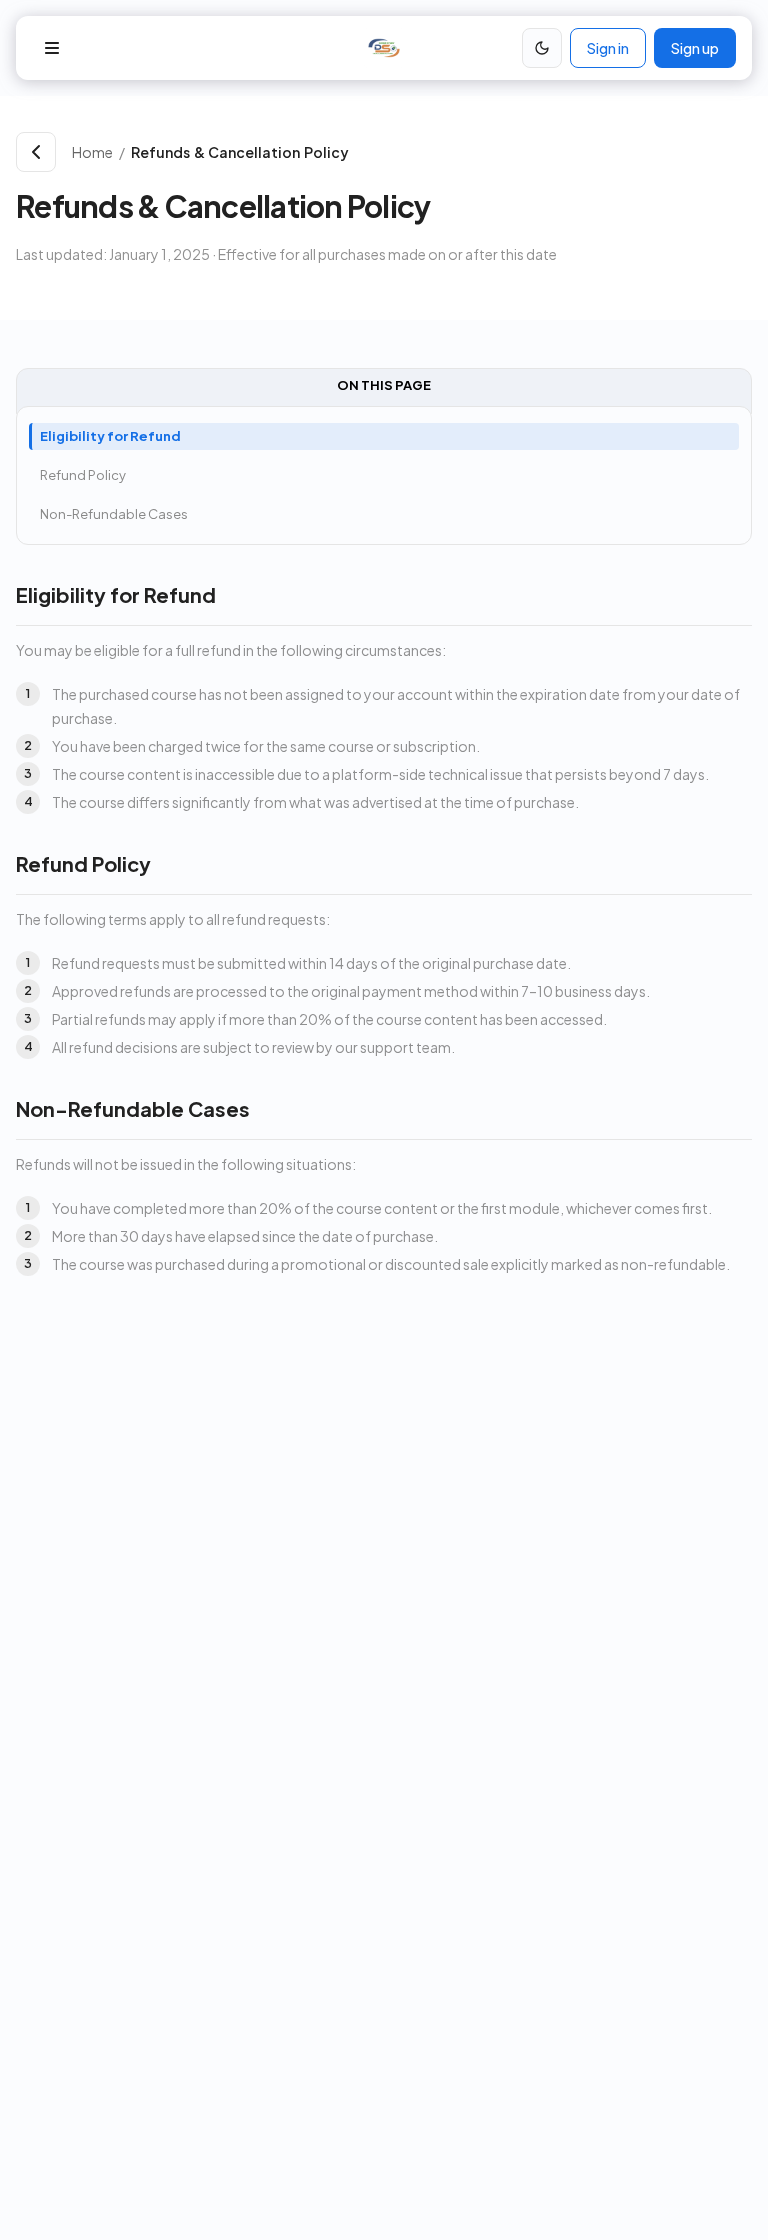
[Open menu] (52, 48)
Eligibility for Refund (110, 436)
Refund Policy (83, 475)
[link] (441, 152)
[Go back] (36, 152)
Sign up (695, 48)
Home (92, 152)
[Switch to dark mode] (542, 48)
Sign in (608, 48)
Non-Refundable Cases (114, 514)
